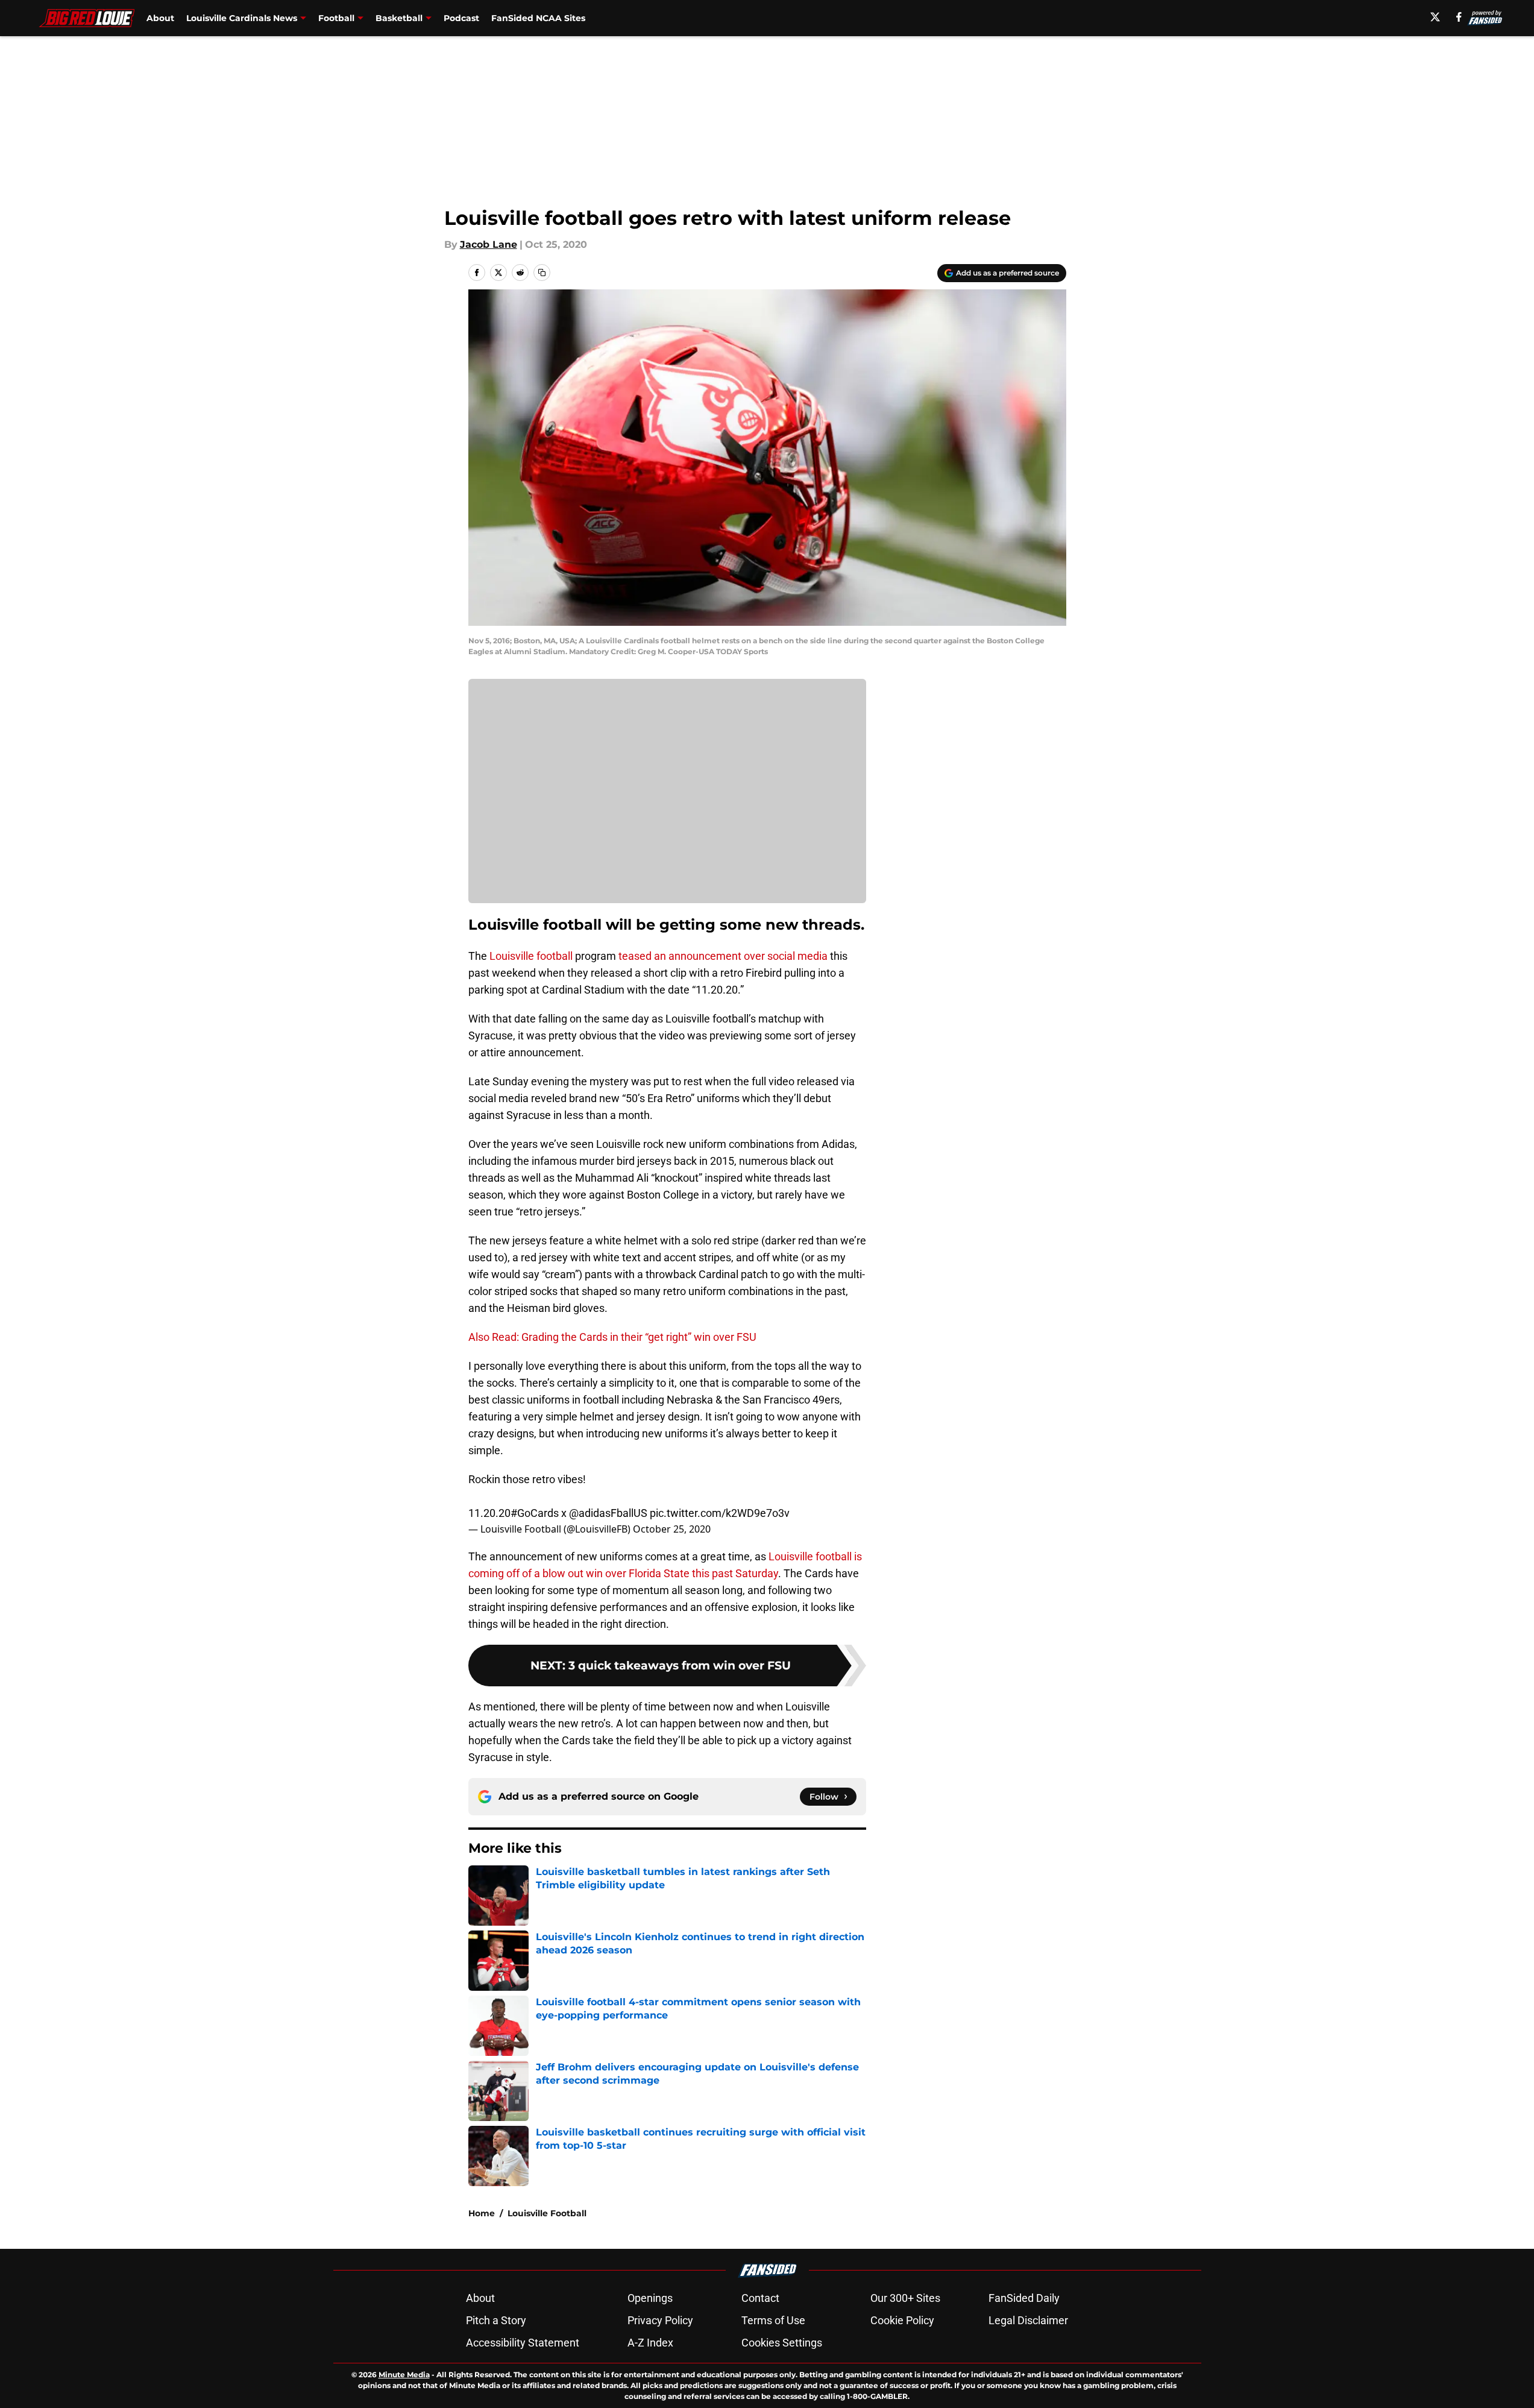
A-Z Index (650, 2343)
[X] (1435, 17)
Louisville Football (547, 2213)
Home (482, 2213)
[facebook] (1459, 17)
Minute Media (404, 2375)
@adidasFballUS (608, 1513)
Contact (760, 2298)
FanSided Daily (1024, 2298)
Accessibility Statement (523, 2343)
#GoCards (535, 1513)
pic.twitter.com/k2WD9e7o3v (720, 1513)
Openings (650, 2298)
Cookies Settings (782, 2343)
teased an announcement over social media (723, 956)
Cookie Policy (902, 2320)
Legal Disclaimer (1028, 2320)
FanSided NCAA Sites (538, 18)
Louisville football (531, 956)
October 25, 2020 (672, 1529)
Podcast (461, 18)
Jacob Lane (489, 244)
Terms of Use (773, 2320)
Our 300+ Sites (905, 2298)
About (160, 18)
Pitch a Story (496, 2320)
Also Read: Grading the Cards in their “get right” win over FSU (612, 1337)
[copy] (542, 273)
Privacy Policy (660, 2320)
